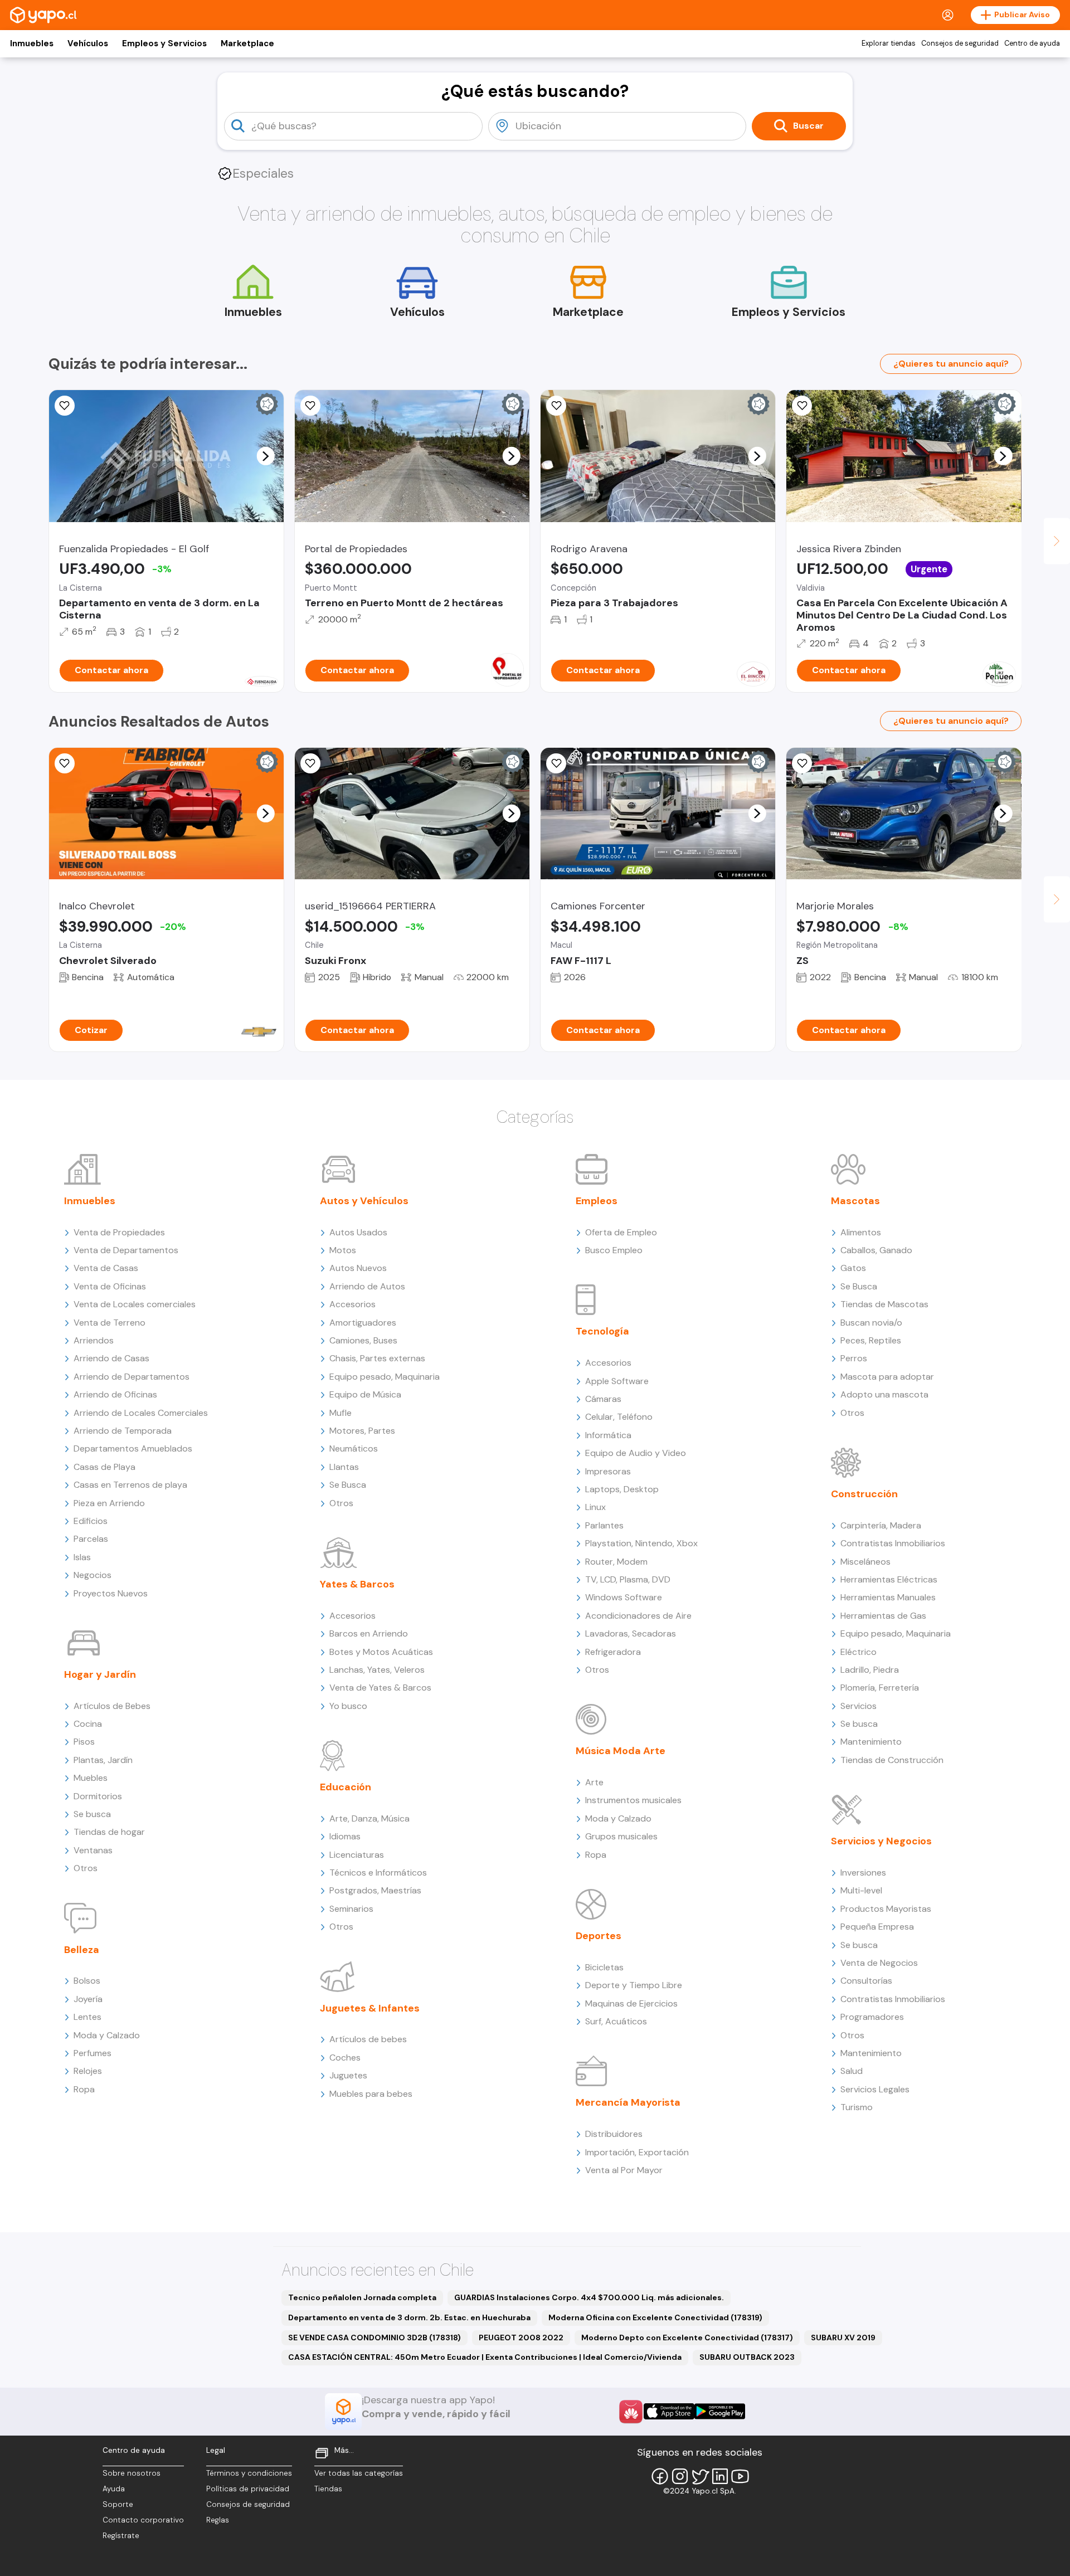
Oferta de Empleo (621, 1232)
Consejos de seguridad (960, 43)
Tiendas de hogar (109, 1832)
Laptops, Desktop (622, 1489)
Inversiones (863, 1873)
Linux (595, 1507)
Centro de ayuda (1032, 43)
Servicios (859, 1706)
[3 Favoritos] (310, 406)
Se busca (92, 1814)
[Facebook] (660, 2476)
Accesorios (352, 1304)
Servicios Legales (875, 2089)
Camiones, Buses (363, 1340)
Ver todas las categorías (359, 2473)
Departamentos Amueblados (133, 1448)
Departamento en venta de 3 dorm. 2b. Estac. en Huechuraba (409, 2317)
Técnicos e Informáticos (378, 1873)
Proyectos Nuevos (111, 1593)
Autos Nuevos (358, 1268)
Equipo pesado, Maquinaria (385, 1377)
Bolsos (87, 1981)
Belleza (82, 1950)
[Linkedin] (720, 2476)
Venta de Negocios (879, 1963)
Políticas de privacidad (248, 2489)
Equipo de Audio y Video (636, 1453)
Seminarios (351, 1909)
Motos (343, 1250)
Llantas (344, 1467)
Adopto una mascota (884, 1394)
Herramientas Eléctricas (889, 1579)
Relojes (88, 2071)
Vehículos (88, 43)
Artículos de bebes (368, 2039)
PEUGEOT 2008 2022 (521, 2338)
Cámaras (603, 1399)
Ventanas (93, 1850)
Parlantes (604, 1525)
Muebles (91, 1778)
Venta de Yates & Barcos (380, 1688)
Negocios (93, 1575)
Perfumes (93, 2053)
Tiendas (328, 2489)
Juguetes (348, 2075)
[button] (265, 456)
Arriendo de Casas (111, 1358)
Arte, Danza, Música (369, 1818)
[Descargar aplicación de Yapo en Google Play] (720, 2411)
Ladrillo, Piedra (870, 1670)
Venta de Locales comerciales (135, 1304)
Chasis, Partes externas (377, 1358)
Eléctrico (859, 1652)
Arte (594, 1782)
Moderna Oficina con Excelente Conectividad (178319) (655, 2317)
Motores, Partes (362, 1431)
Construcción (864, 1494)
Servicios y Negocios (881, 1841)
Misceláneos (865, 1562)
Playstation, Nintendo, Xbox (641, 1543)
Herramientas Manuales (888, 1597)
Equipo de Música (365, 1394)
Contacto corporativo (143, 2520)
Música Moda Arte (621, 1751)
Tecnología (602, 1331)
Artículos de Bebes (112, 1706)
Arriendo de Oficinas (115, 1394)
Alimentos (861, 1232)
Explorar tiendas (889, 43)
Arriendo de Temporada (123, 1431)
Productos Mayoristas (886, 1909)
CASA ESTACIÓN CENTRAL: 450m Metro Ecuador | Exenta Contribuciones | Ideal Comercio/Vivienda (485, 2357)
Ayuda (114, 2489)
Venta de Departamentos (126, 1250)
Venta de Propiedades (119, 1232)
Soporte (118, 2504)
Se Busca (348, 1485)
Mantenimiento (871, 1742)
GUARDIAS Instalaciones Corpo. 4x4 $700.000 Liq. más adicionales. (589, 2297)
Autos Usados (358, 1232)
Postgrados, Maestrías (375, 1890)
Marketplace (247, 43)
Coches (345, 2058)
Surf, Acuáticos (616, 2021)
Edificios (91, 1521)
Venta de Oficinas (110, 1286)
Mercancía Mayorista (628, 2102)
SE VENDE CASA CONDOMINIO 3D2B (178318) (374, 2338)
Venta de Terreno (110, 1323)
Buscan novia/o (871, 1323)
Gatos (853, 1268)
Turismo (857, 2107)
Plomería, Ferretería (880, 1688)
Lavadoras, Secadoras (631, 1633)
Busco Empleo (614, 1250)
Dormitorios (98, 1796)
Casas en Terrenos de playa (130, 1485)
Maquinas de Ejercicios (631, 2003)
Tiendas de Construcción (892, 1760)
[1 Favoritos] (65, 406)
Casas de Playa (104, 1467)
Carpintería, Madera (881, 1525)
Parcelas (91, 1539)
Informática (608, 1435)
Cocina (88, 1724)
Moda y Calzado (107, 2035)
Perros (854, 1358)
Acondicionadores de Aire (638, 1616)
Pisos (84, 1742)
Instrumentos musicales (633, 1800)
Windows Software (624, 1597)
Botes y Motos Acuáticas (381, 1652)
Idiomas (345, 1836)
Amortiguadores (363, 1323)
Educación (346, 1787)
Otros (86, 1868)
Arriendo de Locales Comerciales (141, 1413)
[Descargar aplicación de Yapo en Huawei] (631, 2412)
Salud (852, 2071)
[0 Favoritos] (556, 406)
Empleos (597, 1201)
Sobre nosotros (132, 2473)
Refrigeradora (613, 1652)
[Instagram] (680, 2476)
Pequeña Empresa (877, 1927)
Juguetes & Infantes (370, 2008)
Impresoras (608, 1471)
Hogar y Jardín (100, 1674)
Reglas (218, 2520)
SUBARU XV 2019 (843, 2338)
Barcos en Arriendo (369, 1633)
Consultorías (866, 1981)
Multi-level (861, 1890)
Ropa (84, 2089)
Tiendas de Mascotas (884, 1304)
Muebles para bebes (371, 2094)
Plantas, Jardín (103, 1760)
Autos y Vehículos (364, 1201)
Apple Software (617, 1381)
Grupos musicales (621, 1836)
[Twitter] (700, 2476)
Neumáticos (354, 1448)
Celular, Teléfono (619, 1417)
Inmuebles (32, 43)
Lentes (87, 2017)
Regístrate (121, 2536)
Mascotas (855, 1201)
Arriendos (94, 1340)
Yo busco (348, 1706)
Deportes (599, 1936)
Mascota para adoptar (887, 1377)
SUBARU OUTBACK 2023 (747, 2357)
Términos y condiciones (249, 2473)
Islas (82, 1557)
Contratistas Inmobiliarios (893, 1543)
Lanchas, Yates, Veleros (377, 1670)
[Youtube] (740, 2476)
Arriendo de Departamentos (132, 1377)
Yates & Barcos (357, 1584)
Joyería (88, 1999)
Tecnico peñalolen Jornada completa (362, 2297)
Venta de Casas (106, 1268)
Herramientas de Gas (883, 1616)
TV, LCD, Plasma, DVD (628, 1579)
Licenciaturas (357, 1855)
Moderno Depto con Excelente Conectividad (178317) (687, 2338)
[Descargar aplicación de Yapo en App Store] (669, 2411)
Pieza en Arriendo (109, 1503)
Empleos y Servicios (164, 43)
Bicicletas (604, 1967)
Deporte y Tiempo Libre (634, 1985)
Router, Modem (616, 1562)
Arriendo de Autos (367, 1286)
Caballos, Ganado (876, 1250)
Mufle (341, 1413)
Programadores (872, 2017)
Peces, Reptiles (871, 1340)
